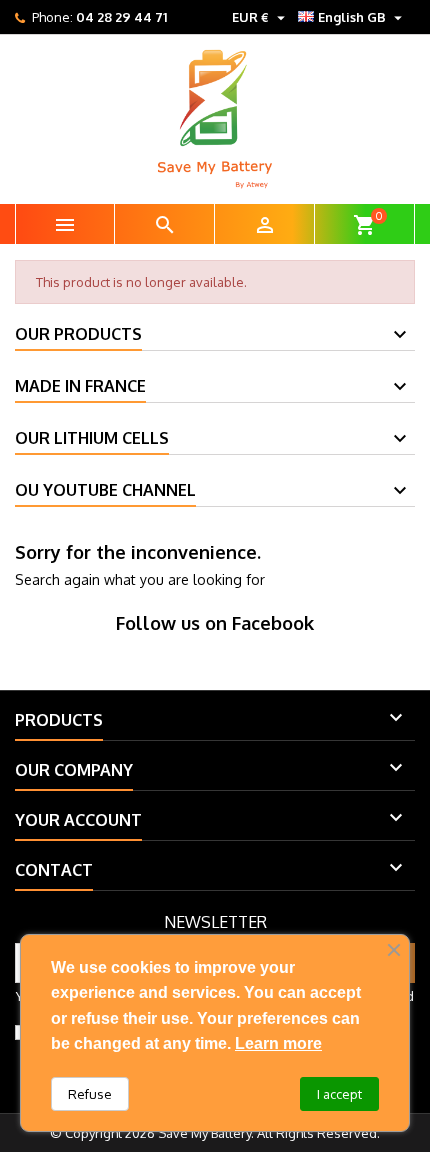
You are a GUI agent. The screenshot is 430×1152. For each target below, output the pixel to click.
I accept (339, 1094)
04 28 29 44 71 (121, 17)
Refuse (90, 1094)
